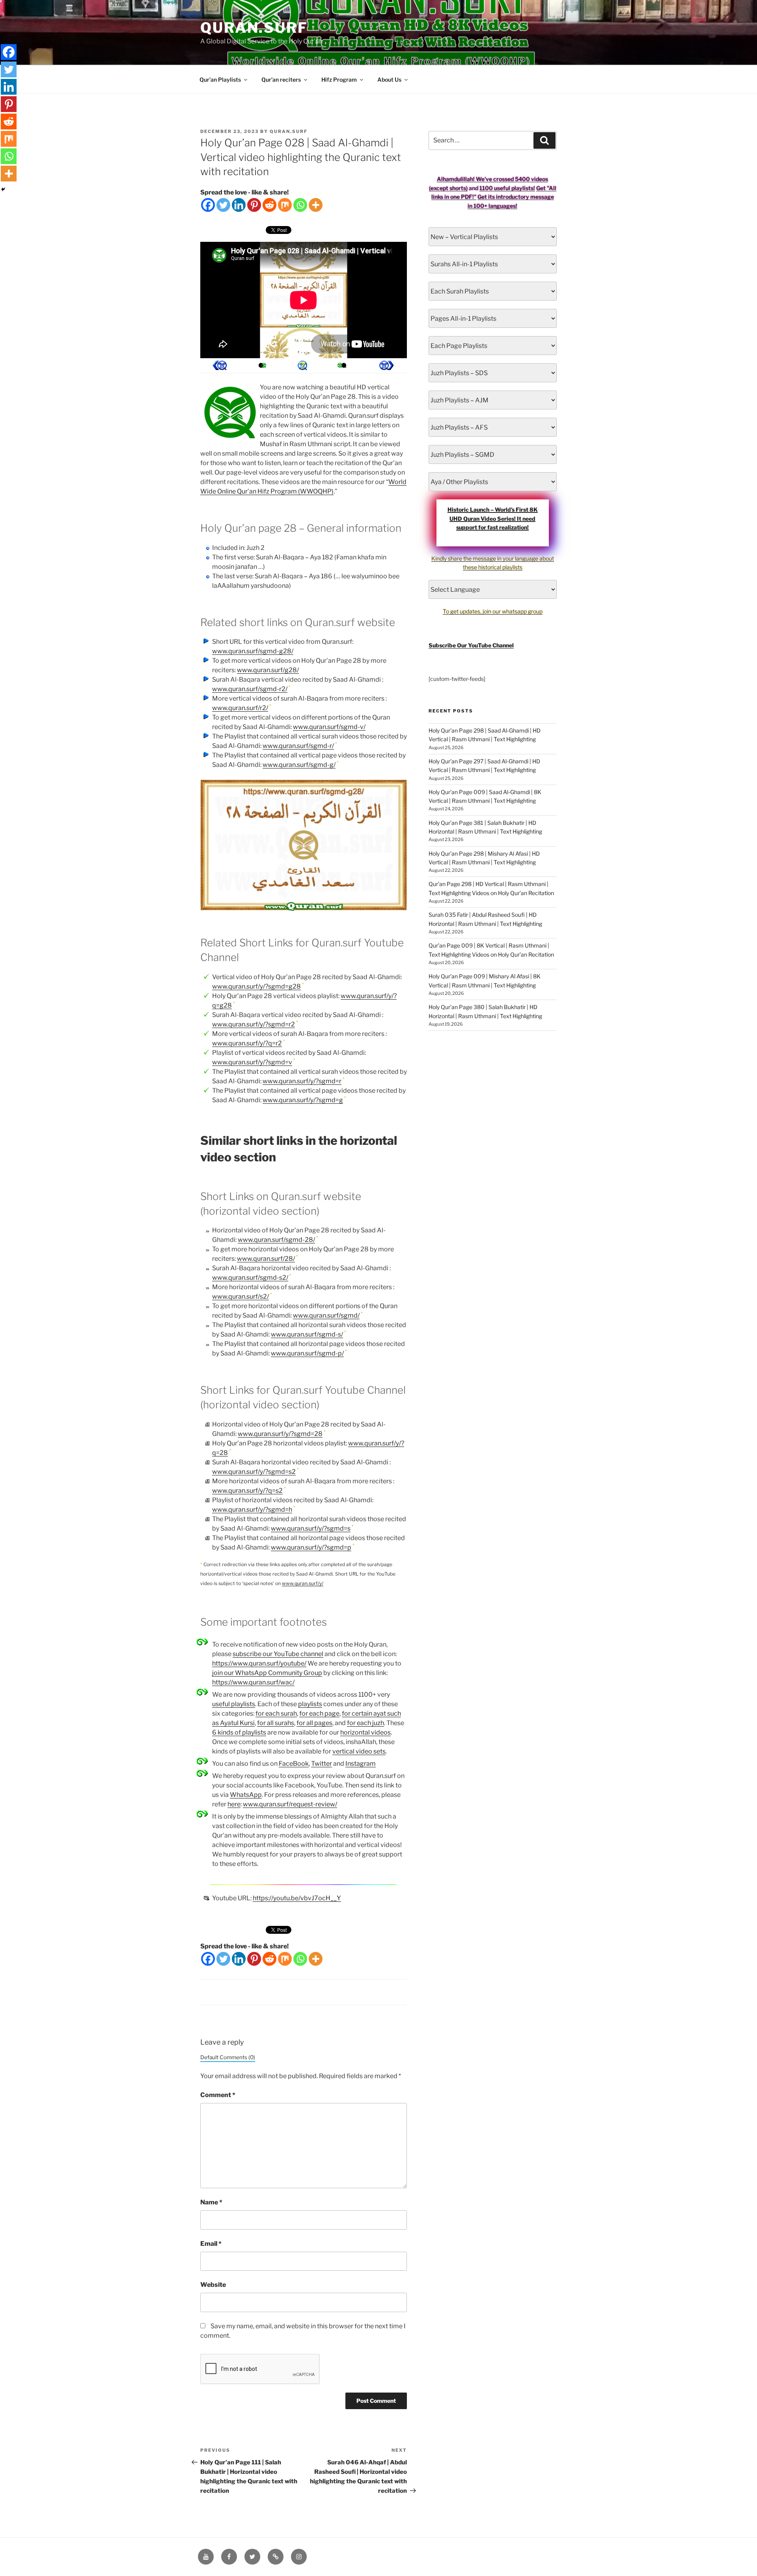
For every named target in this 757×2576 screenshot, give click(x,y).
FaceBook (294, 1764)
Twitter (322, 1764)
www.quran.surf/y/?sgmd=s (311, 1528)
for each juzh (365, 1723)
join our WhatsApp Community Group (267, 1673)
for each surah (276, 1713)
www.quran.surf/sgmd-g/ (299, 765)
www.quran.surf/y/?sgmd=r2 (254, 1024)
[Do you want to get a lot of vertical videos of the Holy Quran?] (302, 365)
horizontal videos (365, 1732)
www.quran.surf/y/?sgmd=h (252, 1510)
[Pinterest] (254, 205)
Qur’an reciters (281, 79)
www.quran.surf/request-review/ (290, 1804)
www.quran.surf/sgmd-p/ (307, 1353)
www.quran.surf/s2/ (241, 1296)
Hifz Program (339, 79)
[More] (316, 205)
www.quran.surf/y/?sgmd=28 (280, 1434)
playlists (310, 1704)
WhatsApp (246, 1795)
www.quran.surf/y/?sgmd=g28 (256, 986)
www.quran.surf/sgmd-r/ (298, 746)
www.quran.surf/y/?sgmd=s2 (254, 1472)
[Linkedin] (239, 205)
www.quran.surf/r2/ (240, 708)
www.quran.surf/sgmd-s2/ (250, 1278)
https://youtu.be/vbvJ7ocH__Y (297, 1898)
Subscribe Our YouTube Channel (471, 645)
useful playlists (234, 1704)
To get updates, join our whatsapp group (493, 611)
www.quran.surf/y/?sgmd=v (252, 1062)
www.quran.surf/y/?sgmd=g (303, 1100)
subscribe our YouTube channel (278, 1654)
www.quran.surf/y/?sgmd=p (311, 1547)
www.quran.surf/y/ (303, 1583)
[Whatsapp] (300, 205)
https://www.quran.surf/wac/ (253, 1682)
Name (211, 2202)
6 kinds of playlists (239, 1732)
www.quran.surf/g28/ (268, 670)
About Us (389, 79)
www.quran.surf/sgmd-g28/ (253, 651)
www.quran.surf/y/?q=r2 (247, 1043)
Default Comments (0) (228, 2057)
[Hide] (3, 189)
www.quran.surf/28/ (266, 1259)
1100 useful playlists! (507, 188)
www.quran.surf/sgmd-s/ (307, 1334)
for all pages (314, 1723)
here (234, 1804)
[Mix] (285, 205)
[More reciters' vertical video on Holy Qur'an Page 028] (261, 365)
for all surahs (276, 1723)
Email (211, 2244)
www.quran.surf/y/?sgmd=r (302, 1081)
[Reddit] (269, 205)
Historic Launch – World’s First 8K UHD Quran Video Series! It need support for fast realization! (493, 518)
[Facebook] (208, 205)
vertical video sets (359, 1751)
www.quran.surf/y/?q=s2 (247, 1491)
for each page (319, 1713)
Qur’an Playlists (220, 79)
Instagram (361, 1764)
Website (213, 2285)
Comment (218, 2095)
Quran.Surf (254, 28)
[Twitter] (223, 205)
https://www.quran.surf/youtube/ (259, 1663)
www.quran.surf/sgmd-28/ (276, 1240)
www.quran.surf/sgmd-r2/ (250, 689)
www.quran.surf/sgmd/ (326, 1315)
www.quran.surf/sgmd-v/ (329, 727)
